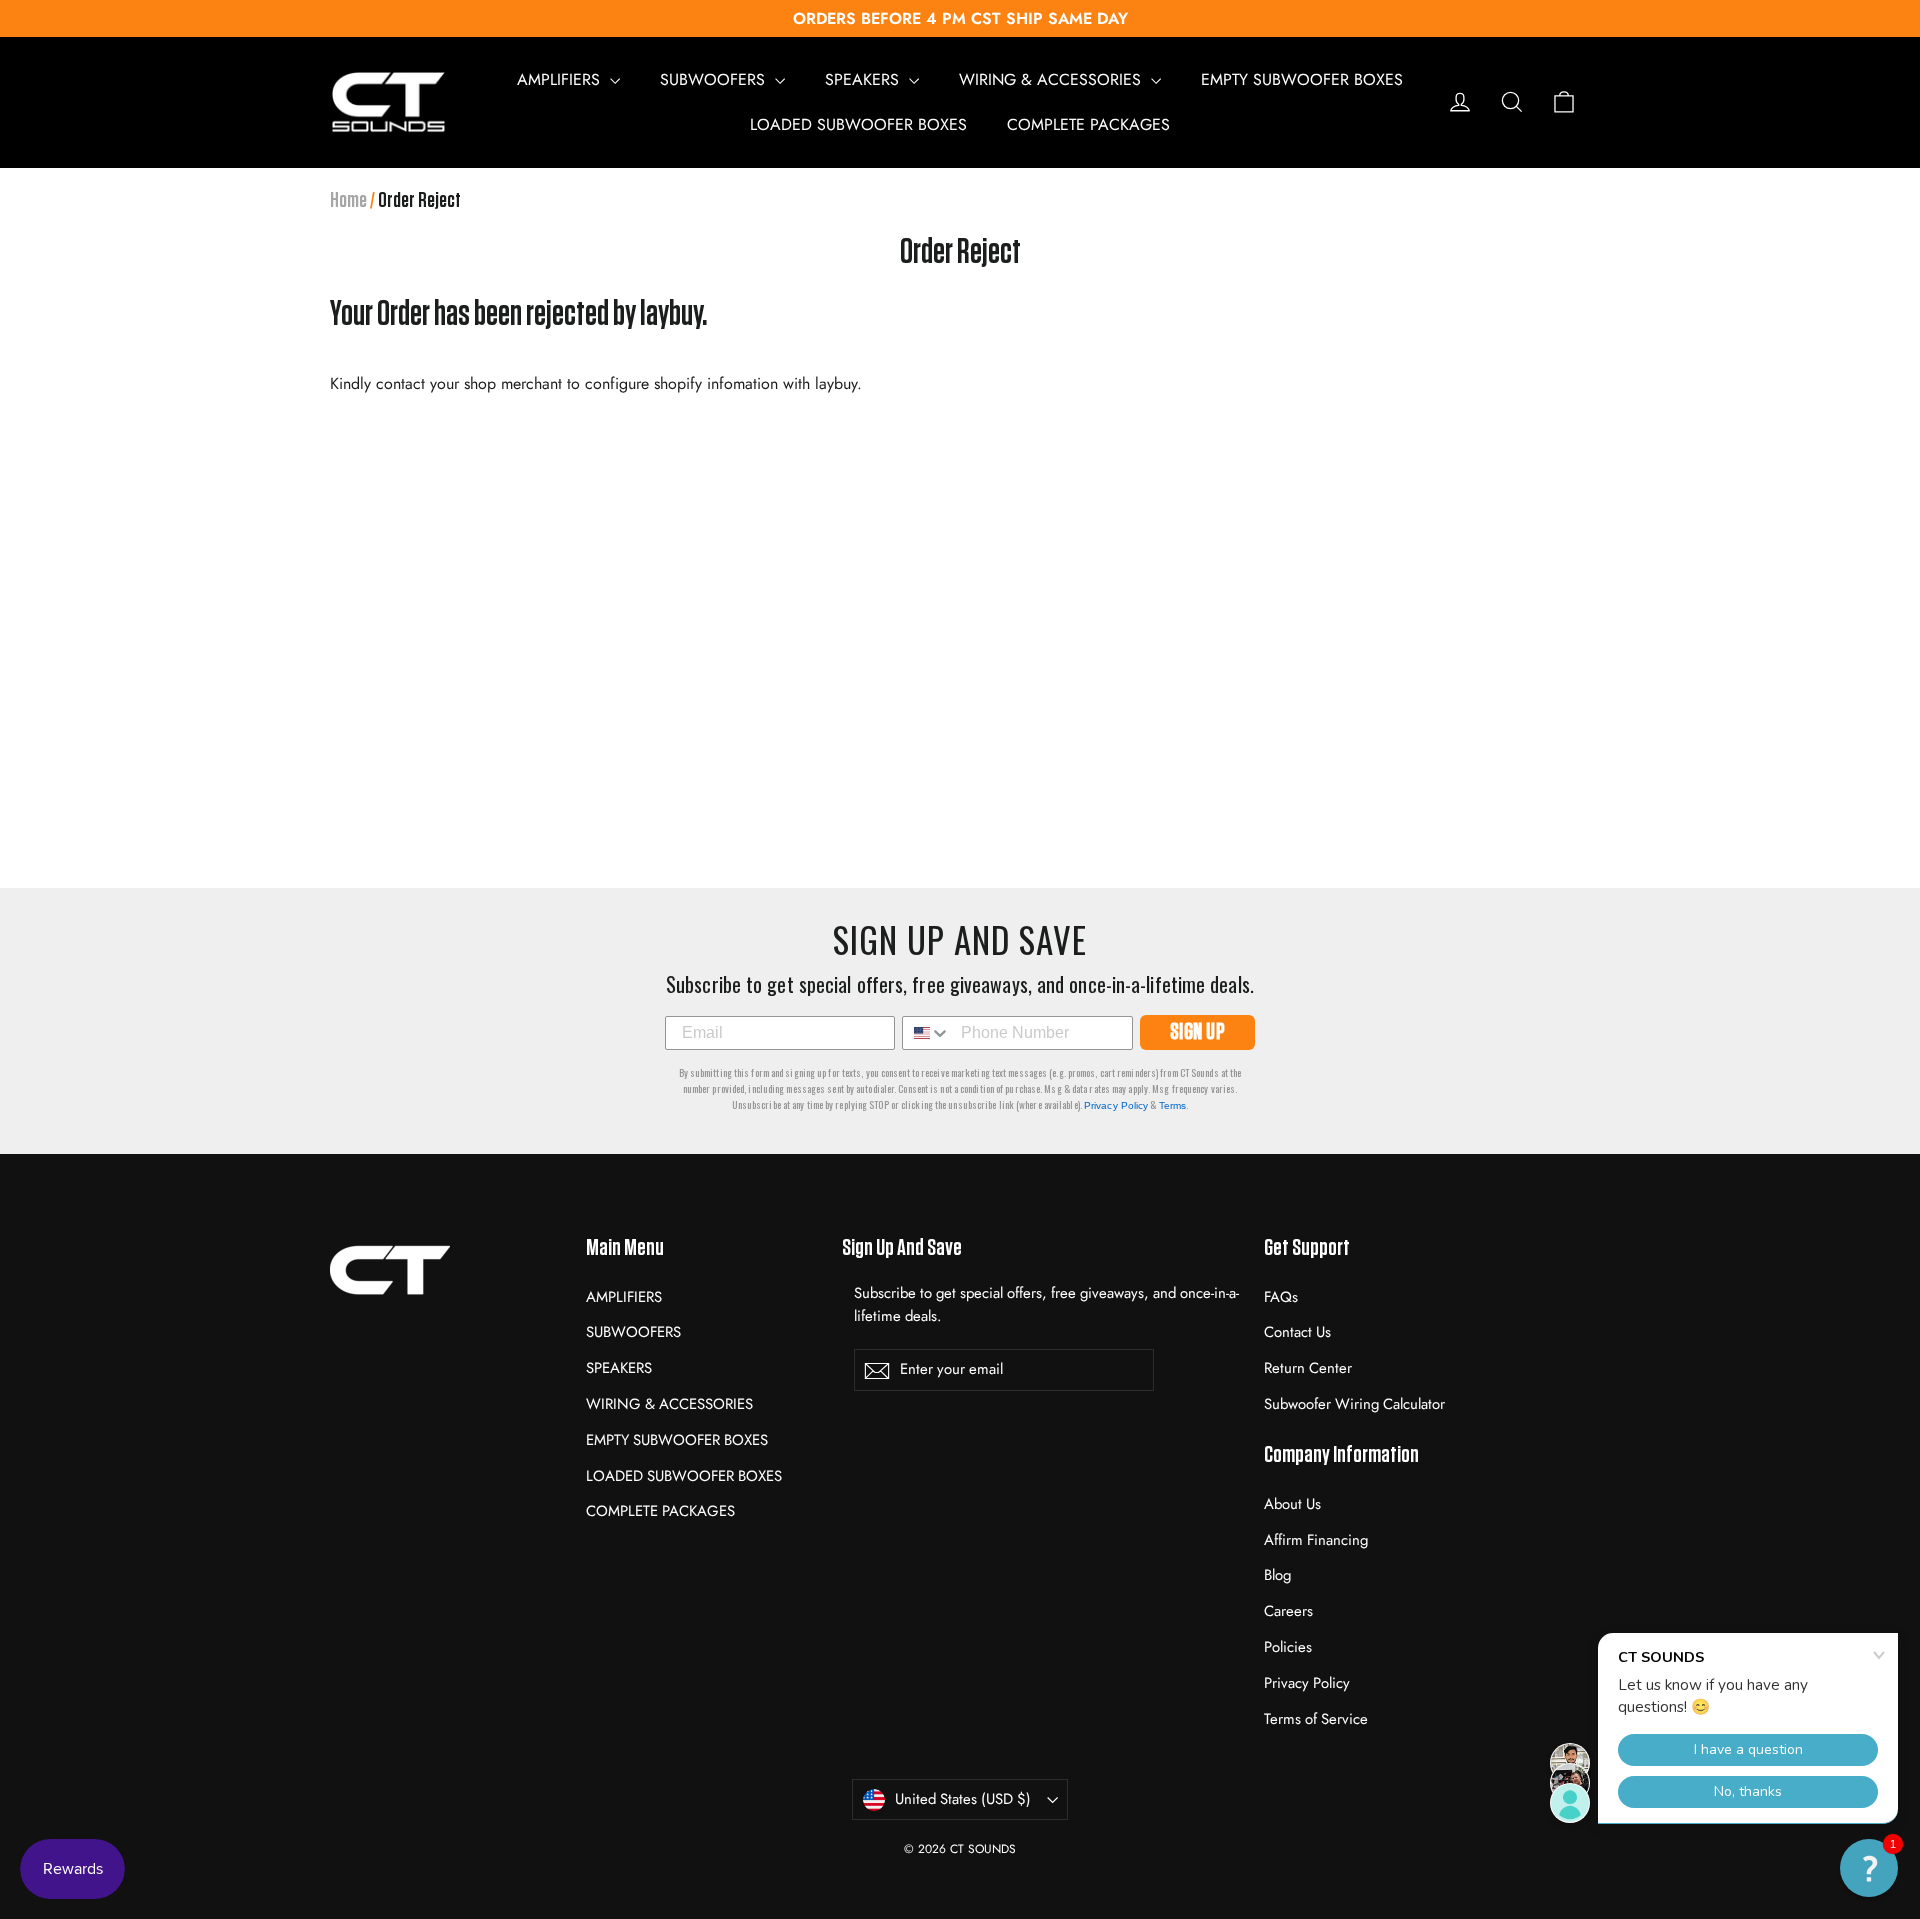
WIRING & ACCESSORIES (1052, 79)
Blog (1277, 1575)
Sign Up (1198, 1032)
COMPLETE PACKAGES (1088, 124)
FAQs (1281, 1297)
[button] (1869, 1868)
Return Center (1308, 1368)
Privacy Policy (1116, 1105)
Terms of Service (1316, 1719)
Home (348, 200)
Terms (1173, 1105)
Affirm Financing (1316, 1540)
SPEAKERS (864, 79)
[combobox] (927, 1033)
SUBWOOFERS (715, 79)
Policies (1288, 1647)
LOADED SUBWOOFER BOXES (858, 124)
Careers (1288, 1611)
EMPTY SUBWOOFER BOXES (1302, 79)
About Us (1292, 1504)
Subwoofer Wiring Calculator (1354, 1404)
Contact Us (1297, 1332)
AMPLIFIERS (561, 79)
